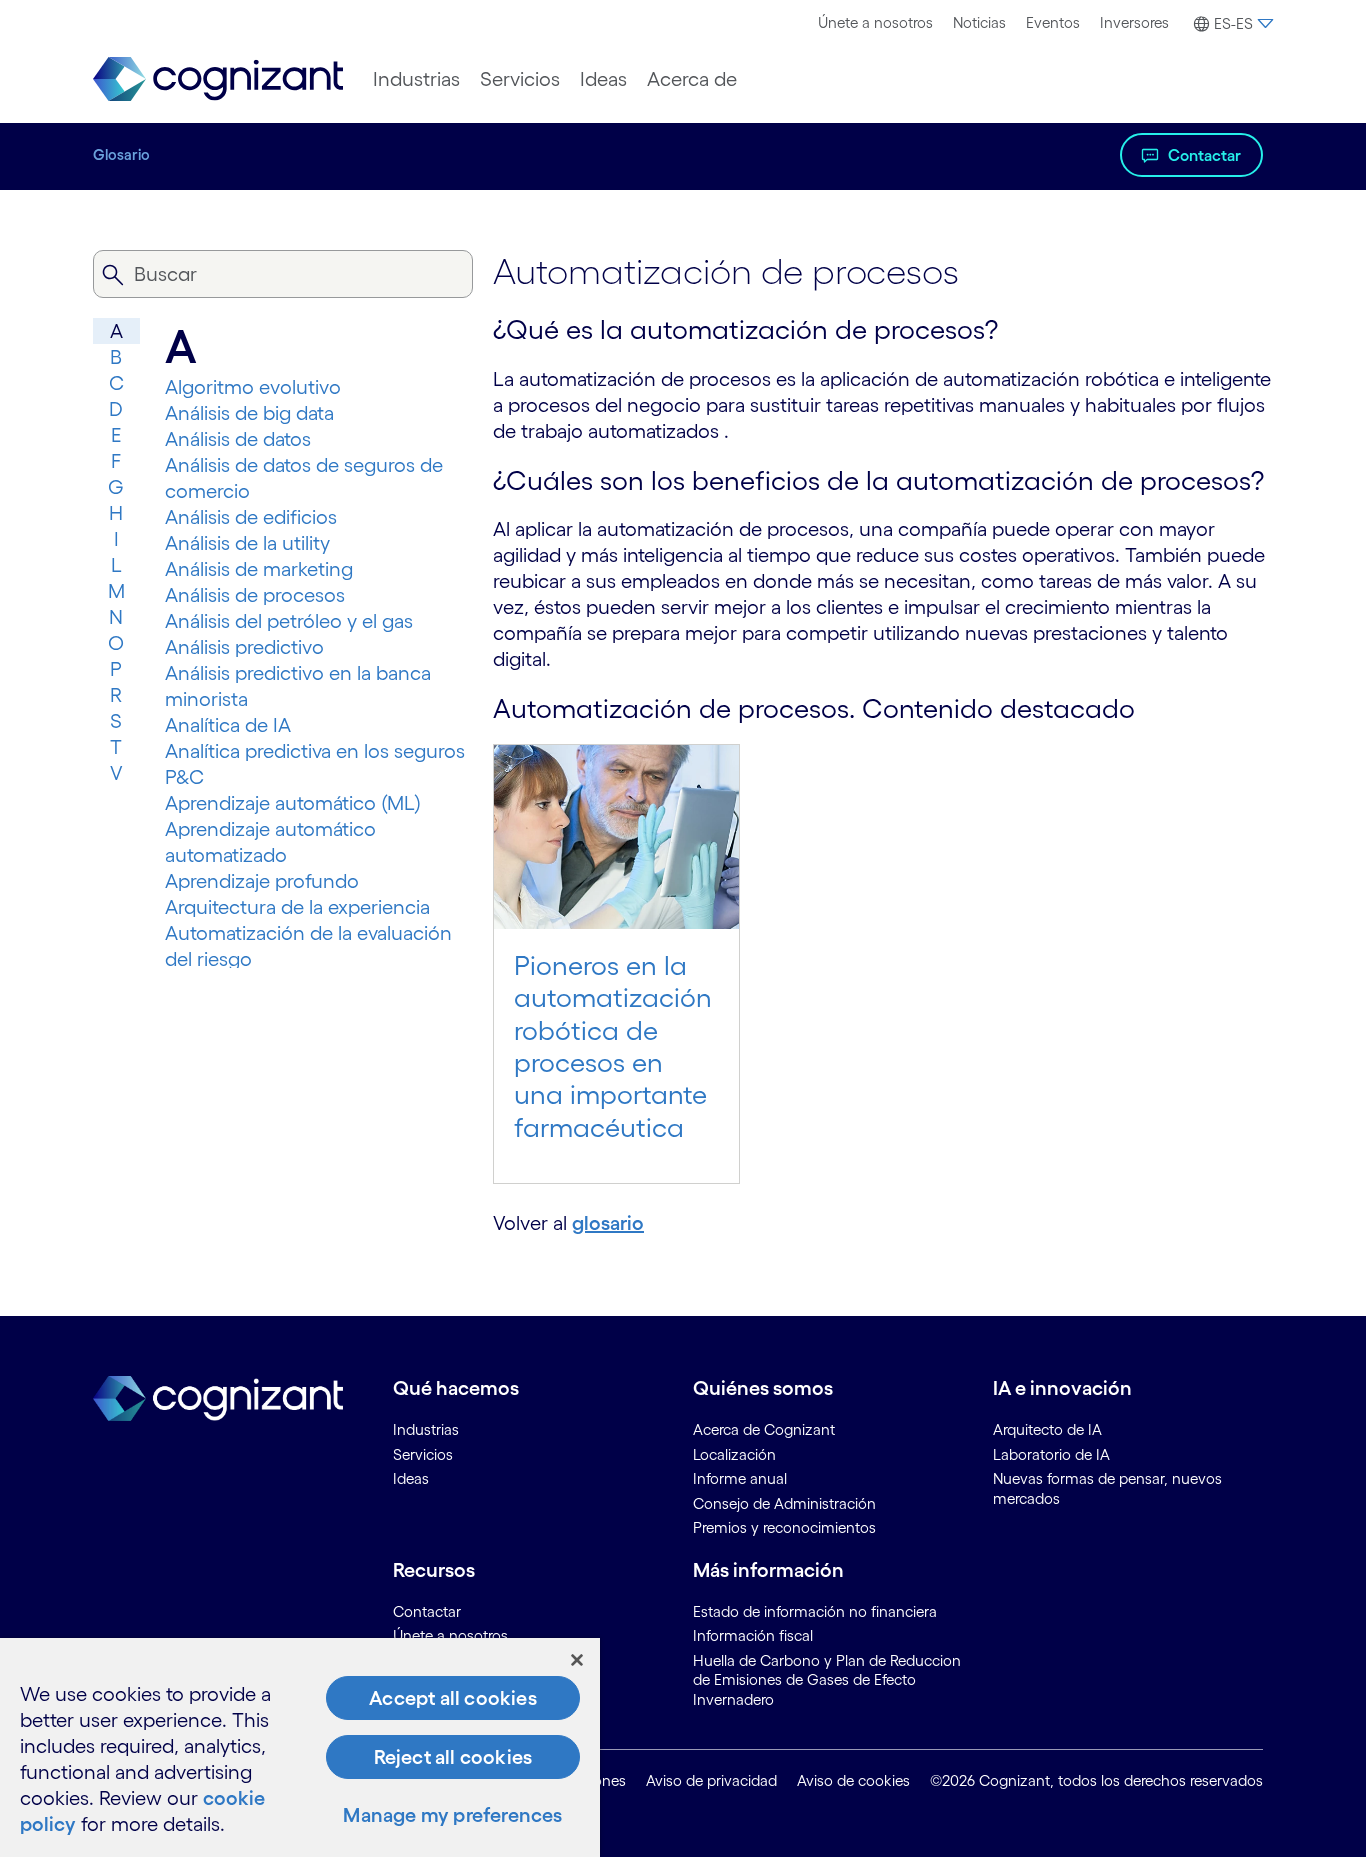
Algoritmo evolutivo (253, 387)
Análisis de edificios (251, 517)
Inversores (1134, 22)
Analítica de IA (228, 725)
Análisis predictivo (244, 647)
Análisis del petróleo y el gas (289, 621)
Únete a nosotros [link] (450, 1635)
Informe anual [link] (740, 1478)
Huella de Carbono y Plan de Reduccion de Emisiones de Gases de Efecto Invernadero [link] (827, 1680)
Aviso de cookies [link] (853, 1780)
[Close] (577, 1660)
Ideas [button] (603, 79)
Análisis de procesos (255, 595)
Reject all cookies (453, 1757)
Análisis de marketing (259, 569)
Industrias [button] (416, 79)
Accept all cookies (453, 1698)
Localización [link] (734, 1454)
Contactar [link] (427, 1611)
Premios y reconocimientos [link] (784, 1527)
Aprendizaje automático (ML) (293, 803)
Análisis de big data (249, 413)
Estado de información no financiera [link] (815, 1611)
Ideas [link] (411, 1478)
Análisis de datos (238, 439)
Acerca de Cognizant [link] (764, 1429)
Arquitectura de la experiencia (297, 907)
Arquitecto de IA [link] (1047, 1429)
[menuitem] (875, 23)
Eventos (1053, 22)
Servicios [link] (423, 1454)
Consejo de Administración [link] (784, 1503)
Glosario (121, 154)
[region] (300, 1747)
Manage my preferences (452, 1815)
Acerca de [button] (692, 79)
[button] (1231, 24)
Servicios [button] (520, 79)
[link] (218, 79)
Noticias (979, 22)
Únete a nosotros (875, 22)
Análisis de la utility (247, 543)
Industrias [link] (426, 1429)
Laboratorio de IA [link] (1051, 1454)
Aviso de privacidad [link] (711, 1780)
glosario (608, 1223)
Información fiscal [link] (753, 1635)
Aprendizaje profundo (262, 881)
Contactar (1204, 155)
